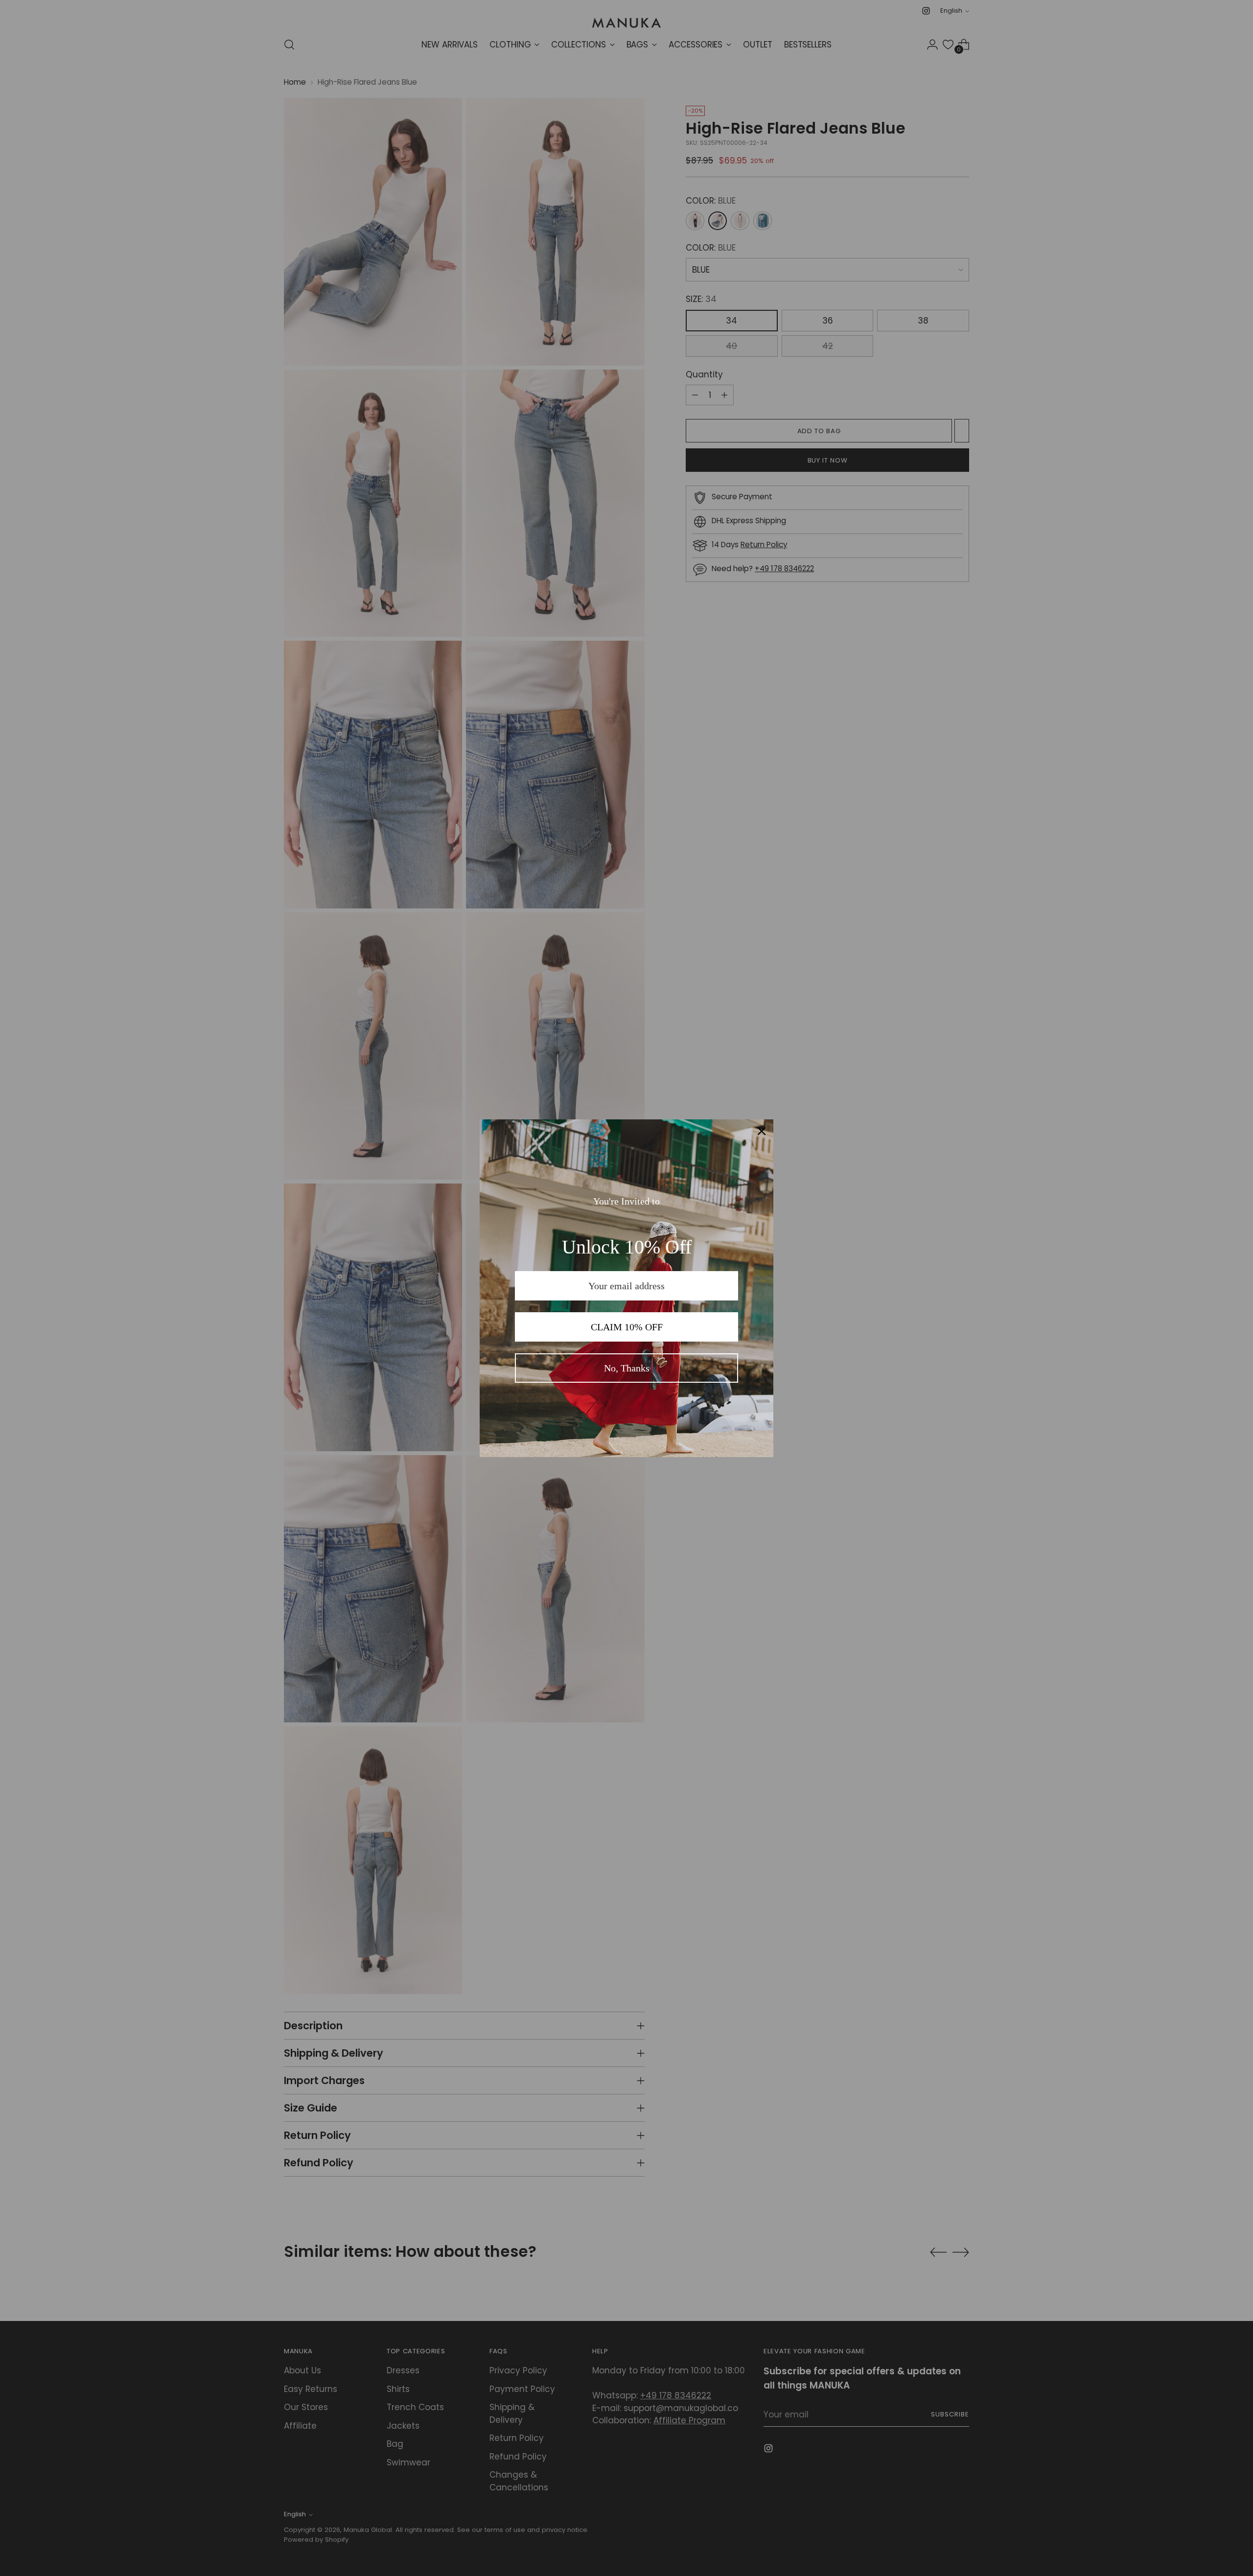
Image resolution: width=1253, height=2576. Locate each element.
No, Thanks (627, 1368)
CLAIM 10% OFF (627, 1327)
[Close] (762, 1131)
